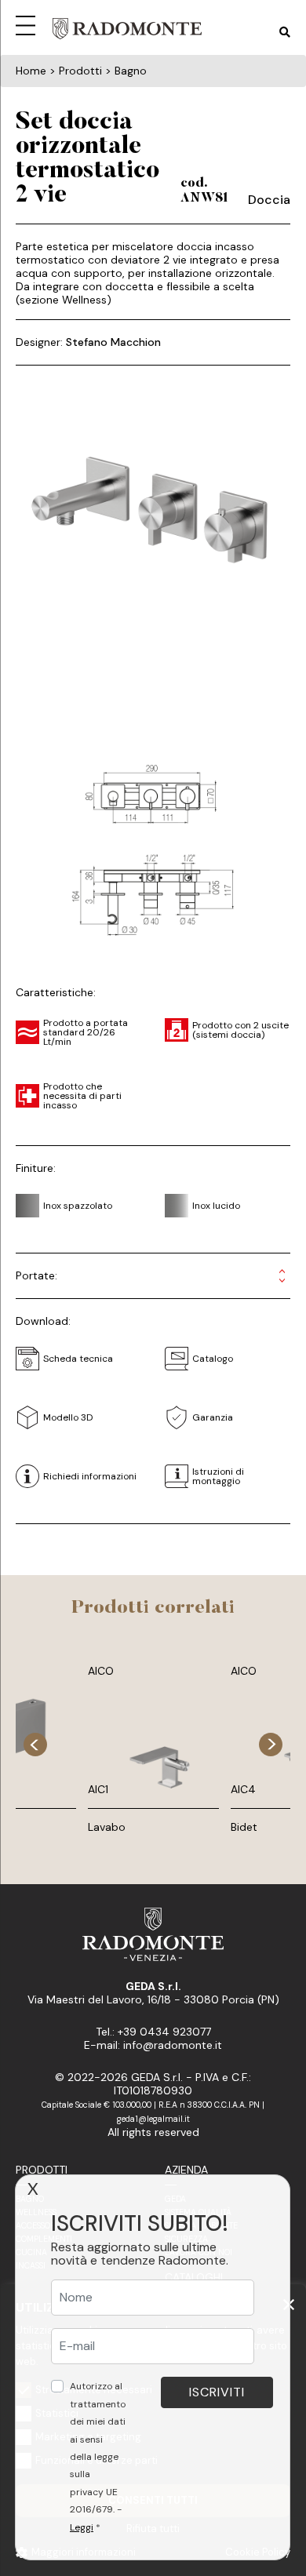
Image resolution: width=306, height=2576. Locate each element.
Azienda (186, 2170)
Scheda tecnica (78, 1359)
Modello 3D (68, 1417)
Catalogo (213, 1359)
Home (31, 71)
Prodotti (42, 2170)
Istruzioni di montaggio (218, 1476)
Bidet (244, 1827)
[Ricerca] (285, 33)
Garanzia (213, 1417)
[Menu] (28, 24)
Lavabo (107, 1827)
